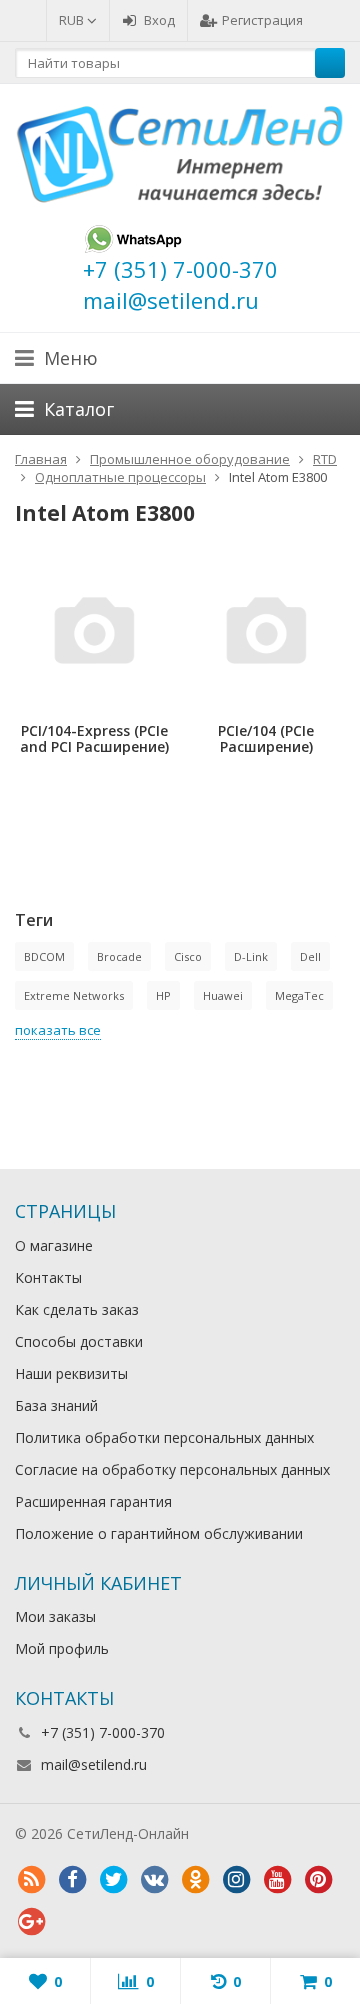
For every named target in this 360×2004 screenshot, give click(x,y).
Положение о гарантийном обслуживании (159, 1533)
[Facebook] (72, 1880)
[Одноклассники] (195, 1880)
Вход (159, 20)
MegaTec (299, 995)
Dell (310, 956)
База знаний (56, 1405)
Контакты (48, 1277)
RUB (73, 20)
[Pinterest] (318, 1880)
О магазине (54, 1245)
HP (163, 995)
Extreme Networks (74, 995)
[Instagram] (236, 1880)
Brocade (119, 956)
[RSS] (31, 1880)
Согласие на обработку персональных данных (172, 1469)
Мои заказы (55, 1616)
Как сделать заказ (77, 1309)
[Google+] (31, 1922)
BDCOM (44, 956)
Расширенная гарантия (93, 1501)
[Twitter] (113, 1880)
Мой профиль (62, 1648)
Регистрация (262, 20)
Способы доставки (79, 1341)
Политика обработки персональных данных (164, 1437)
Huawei (223, 995)
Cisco (188, 956)
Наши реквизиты (71, 1373)
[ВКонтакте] (154, 1880)
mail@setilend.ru (94, 1764)
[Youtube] (277, 1880)
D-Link (251, 956)
